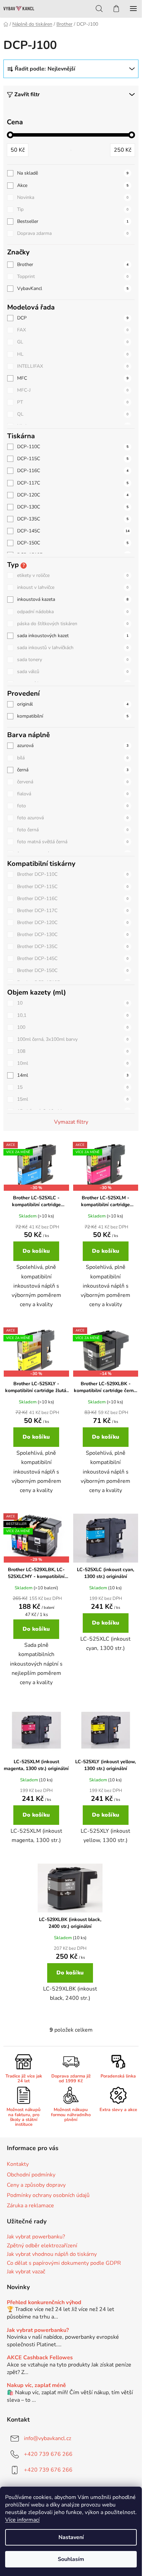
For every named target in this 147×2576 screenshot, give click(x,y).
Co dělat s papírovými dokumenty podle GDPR (64, 2263)
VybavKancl (73, 288)
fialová (73, 794)
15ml (73, 1099)
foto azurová (73, 818)
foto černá (73, 830)
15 (73, 1087)
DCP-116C (73, 471)
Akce (73, 185)
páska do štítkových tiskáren (73, 624)
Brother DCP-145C (73, 958)
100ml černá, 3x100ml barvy (73, 1039)
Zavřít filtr (27, 94)
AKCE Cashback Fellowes (40, 2358)
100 (73, 1027)
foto (73, 806)
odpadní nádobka (73, 612)
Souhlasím (71, 2559)
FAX (73, 330)
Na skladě (73, 173)
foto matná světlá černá (73, 842)
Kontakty (18, 2164)
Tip (73, 209)
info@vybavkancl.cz (48, 2438)
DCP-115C (73, 459)
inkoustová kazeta (73, 599)
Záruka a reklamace (30, 2206)
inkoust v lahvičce (73, 587)
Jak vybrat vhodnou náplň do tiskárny (52, 2255)
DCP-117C (73, 483)
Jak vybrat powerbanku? (36, 2237)
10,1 (73, 1015)
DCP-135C (73, 519)
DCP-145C (73, 531)
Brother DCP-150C (73, 970)
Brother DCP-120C (73, 923)
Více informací (22, 2520)
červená (73, 782)
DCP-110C (73, 447)
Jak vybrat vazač (26, 2272)
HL (73, 354)
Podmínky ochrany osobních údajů (48, 2195)
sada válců (73, 672)
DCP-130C (73, 507)
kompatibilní (73, 716)
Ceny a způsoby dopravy (36, 2185)
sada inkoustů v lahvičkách (73, 648)
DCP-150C (73, 543)
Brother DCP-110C (73, 874)
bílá (73, 758)
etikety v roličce (73, 575)
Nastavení (71, 2537)
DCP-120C (73, 495)
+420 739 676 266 (48, 2454)
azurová (73, 746)
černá (73, 770)
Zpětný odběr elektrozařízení (42, 2246)
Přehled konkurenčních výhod (44, 2303)
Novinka (73, 197)
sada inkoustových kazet (73, 636)
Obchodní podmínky (31, 2175)
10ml (73, 1063)
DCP (73, 318)
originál (73, 704)
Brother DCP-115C (73, 887)
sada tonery (73, 660)
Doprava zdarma (73, 233)
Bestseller (73, 221)
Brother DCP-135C (73, 946)
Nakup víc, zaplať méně (36, 2386)
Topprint (73, 276)
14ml (73, 1075)
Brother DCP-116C (73, 899)
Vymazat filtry (71, 1122)
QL (73, 414)
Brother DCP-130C (73, 935)
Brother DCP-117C (73, 911)
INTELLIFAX (73, 366)
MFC (73, 378)
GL (73, 342)
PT (73, 402)
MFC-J (73, 390)
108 (73, 1051)
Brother (73, 264)
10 (73, 1003)
